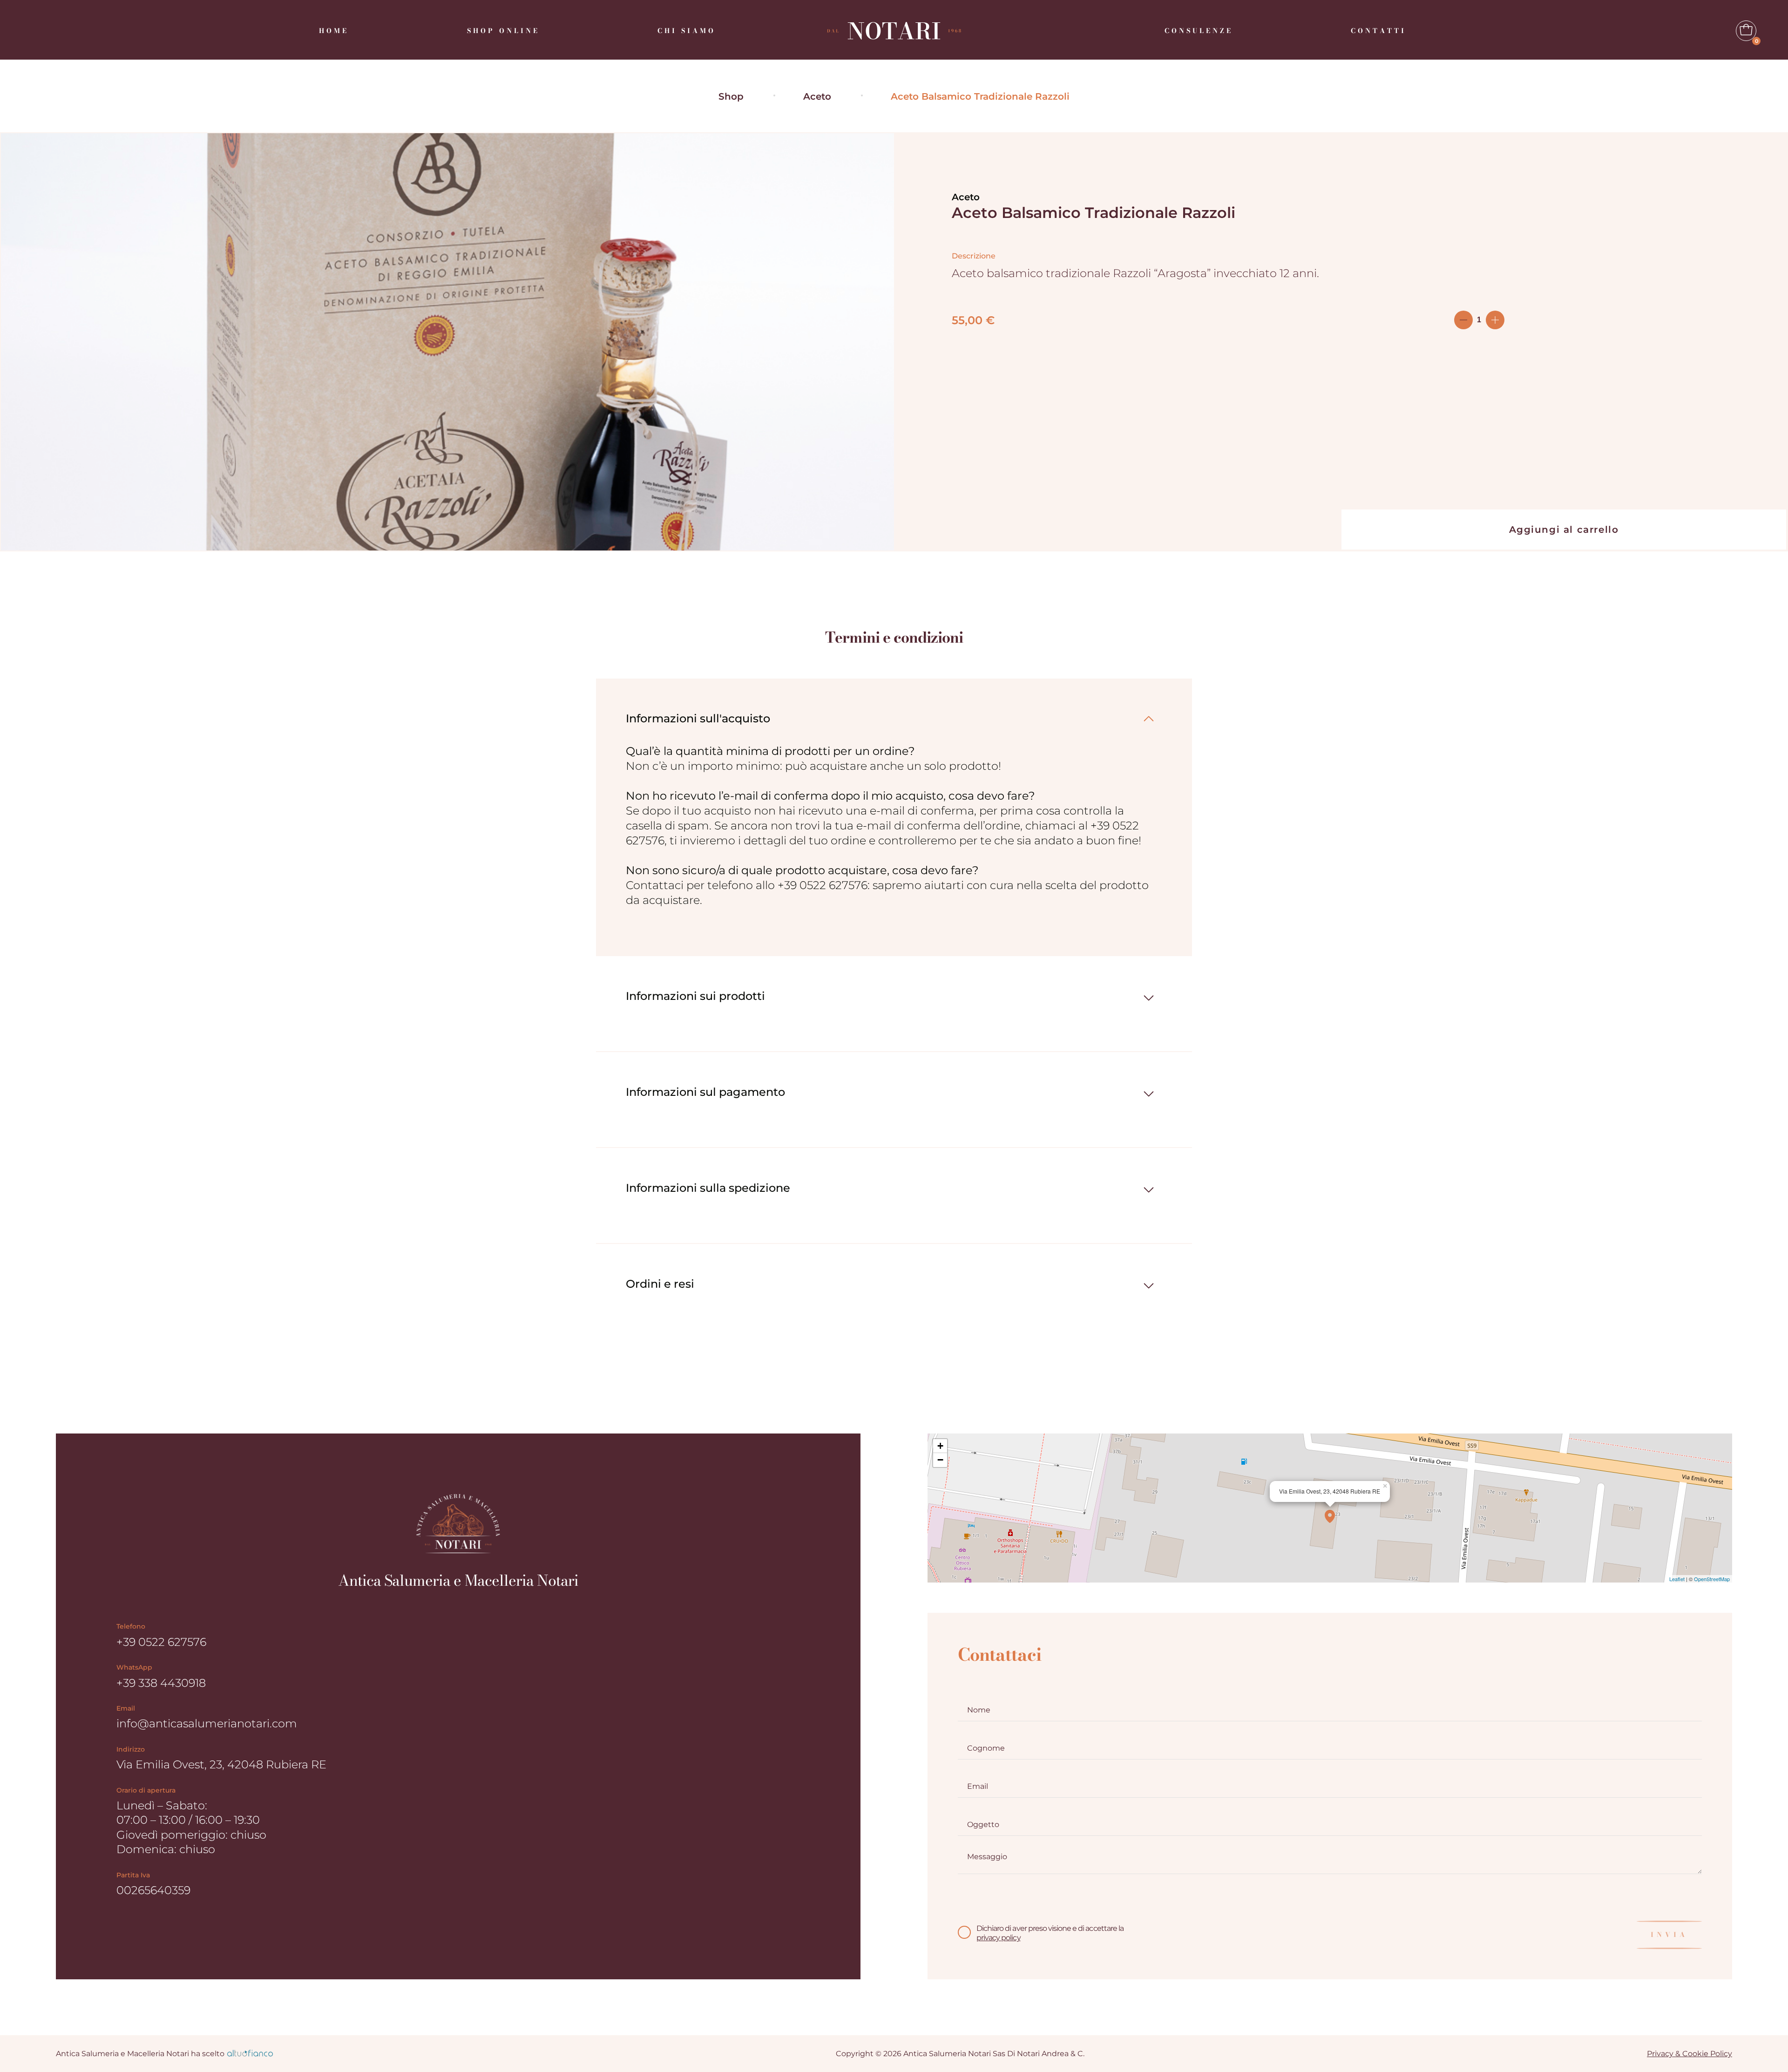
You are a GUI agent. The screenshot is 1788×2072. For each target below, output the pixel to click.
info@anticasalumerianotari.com (207, 1723)
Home (334, 31)
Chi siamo (687, 31)
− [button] (940, 1460)
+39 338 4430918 (161, 1683)
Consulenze (1199, 31)
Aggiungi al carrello (1564, 530)
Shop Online (503, 31)
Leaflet (1677, 1579)
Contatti (1378, 31)
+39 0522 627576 (161, 1642)
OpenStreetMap (1712, 1579)
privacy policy (999, 1938)
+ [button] (940, 1446)
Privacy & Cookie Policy (1690, 2054)
